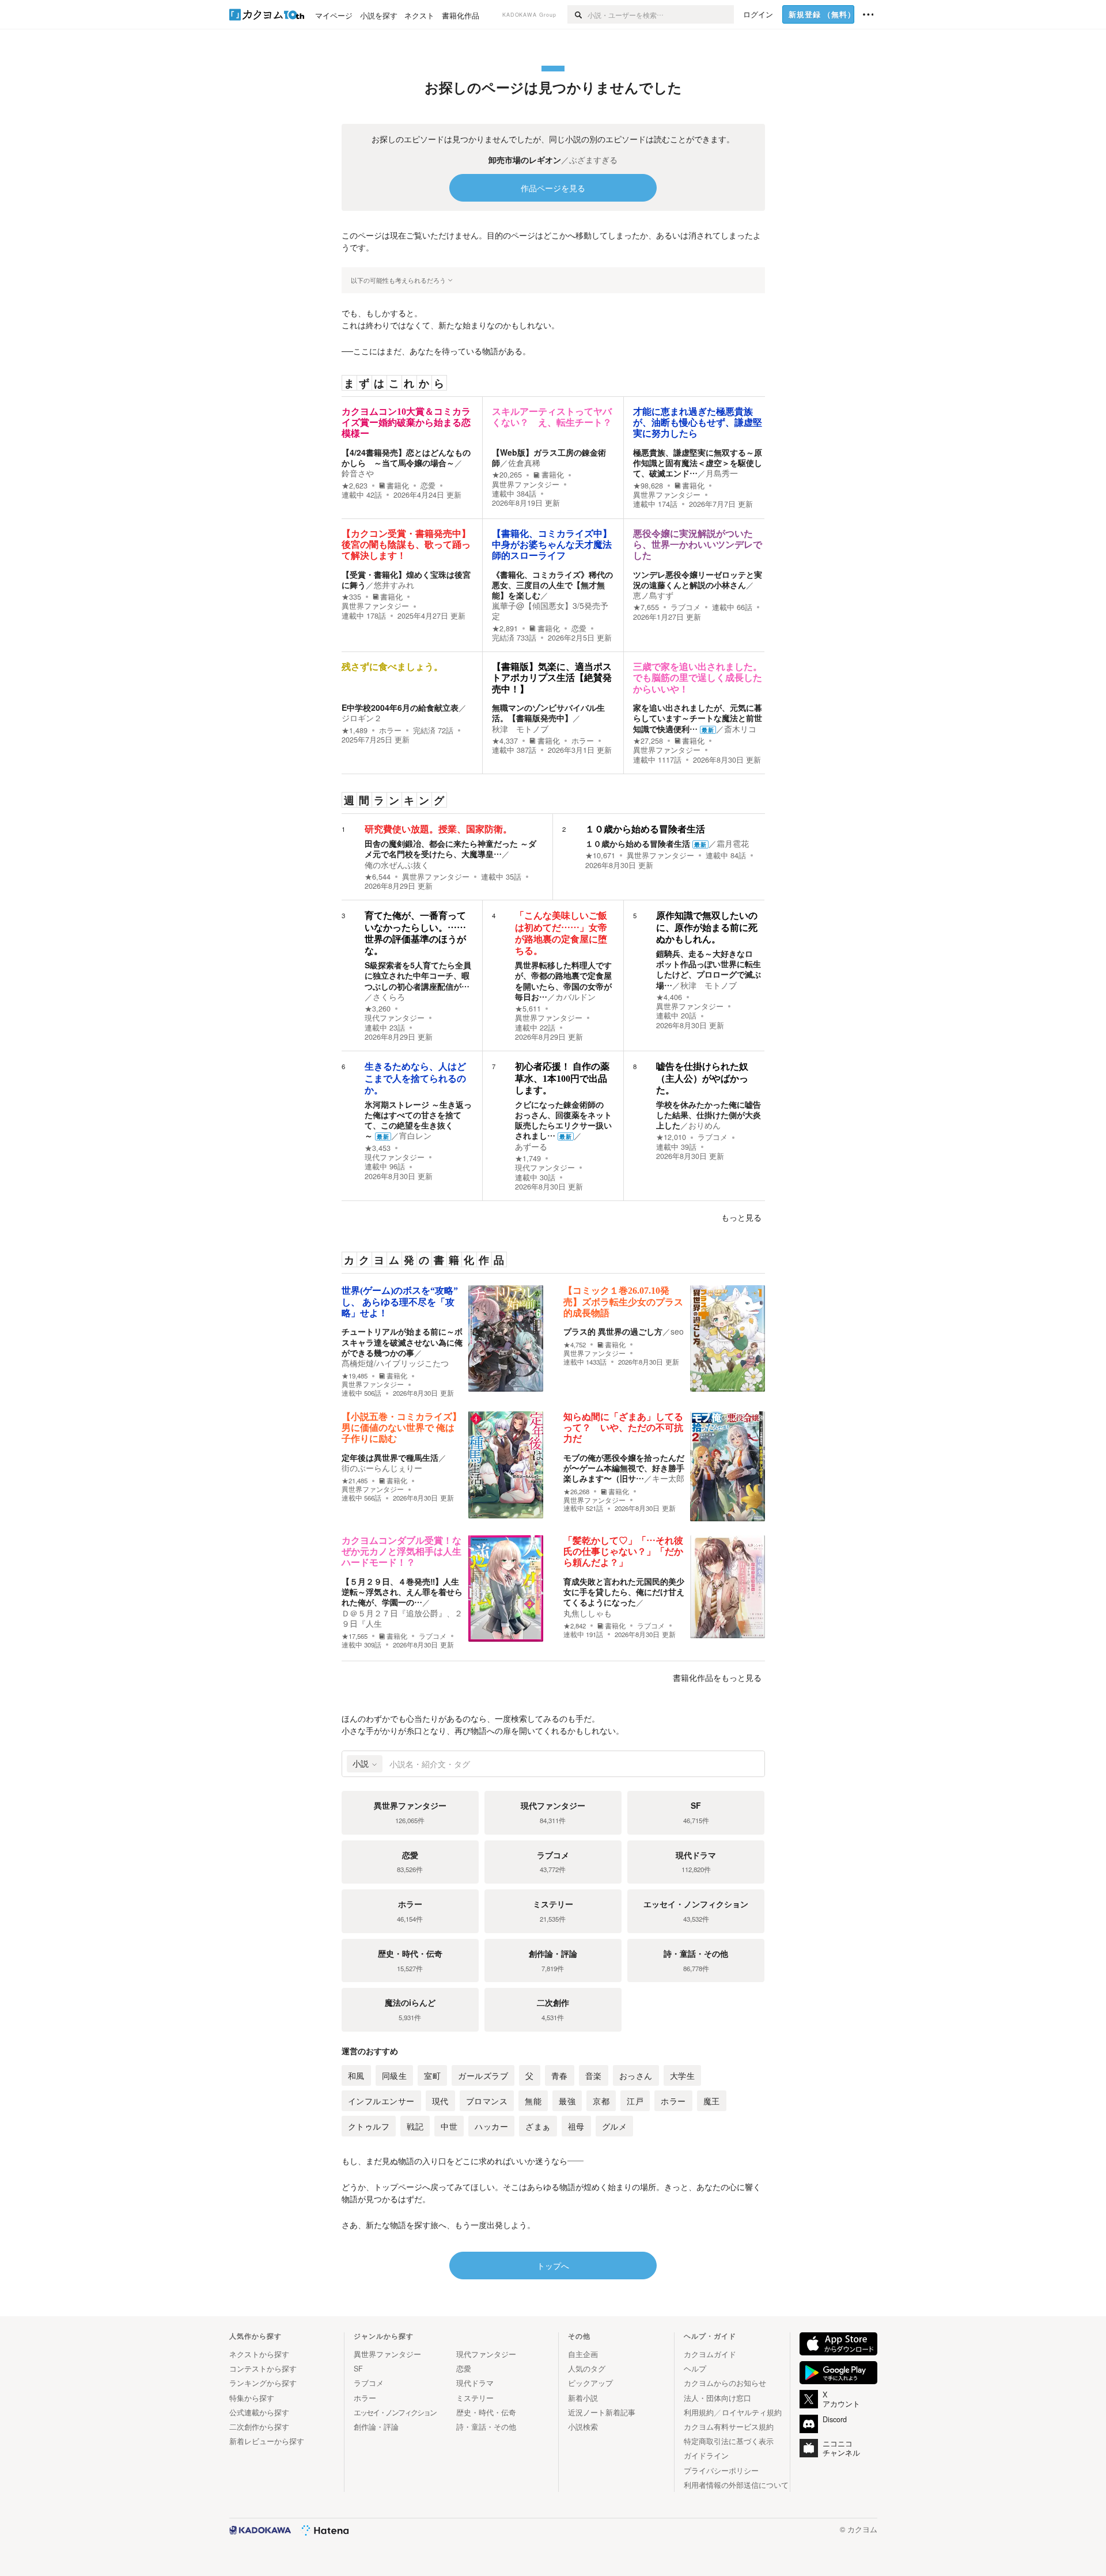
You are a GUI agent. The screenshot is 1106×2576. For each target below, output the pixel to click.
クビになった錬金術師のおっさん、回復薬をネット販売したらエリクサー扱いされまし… (563, 1120)
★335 (351, 597)
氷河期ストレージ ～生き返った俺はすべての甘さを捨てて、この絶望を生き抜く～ (418, 1120)
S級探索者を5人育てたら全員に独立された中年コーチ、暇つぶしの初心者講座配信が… (418, 975)
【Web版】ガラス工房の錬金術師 (549, 457)
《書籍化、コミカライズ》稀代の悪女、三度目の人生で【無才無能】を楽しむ (552, 585)
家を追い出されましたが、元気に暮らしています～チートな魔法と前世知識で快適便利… (698, 718)
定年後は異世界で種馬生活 (390, 1457)
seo (677, 1331)
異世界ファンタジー (526, 484)
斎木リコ (740, 729)
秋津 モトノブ (520, 729)
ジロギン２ (362, 718)
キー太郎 (668, 1478)
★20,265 (507, 475)
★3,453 (378, 1148)
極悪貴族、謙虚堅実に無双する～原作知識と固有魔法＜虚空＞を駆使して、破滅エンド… (698, 463)
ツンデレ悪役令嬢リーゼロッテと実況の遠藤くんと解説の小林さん (698, 579)
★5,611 (528, 1009)
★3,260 (378, 1009)
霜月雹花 (733, 843)
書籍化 (398, 486)
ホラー (390, 730)
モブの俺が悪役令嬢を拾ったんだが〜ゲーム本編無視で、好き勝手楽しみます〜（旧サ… (624, 1468)
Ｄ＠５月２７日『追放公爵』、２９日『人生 (402, 1618)
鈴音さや (358, 473)
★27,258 (648, 741)
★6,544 (378, 877)
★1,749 (528, 1158)
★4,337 (505, 741)
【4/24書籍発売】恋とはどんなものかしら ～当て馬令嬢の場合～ (406, 457)
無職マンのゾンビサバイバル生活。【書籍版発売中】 (548, 713)
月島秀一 (722, 473)
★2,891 (505, 628)
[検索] (577, 14)
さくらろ (389, 997)
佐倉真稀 (524, 463)
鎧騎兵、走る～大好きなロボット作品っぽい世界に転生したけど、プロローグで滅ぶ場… (709, 969)
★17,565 (355, 1636)
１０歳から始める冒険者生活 (645, 829)
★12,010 (671, 1137)
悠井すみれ (394, 585)
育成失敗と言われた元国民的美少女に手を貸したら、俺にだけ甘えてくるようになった (624, 1592)
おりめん (704, 1125)
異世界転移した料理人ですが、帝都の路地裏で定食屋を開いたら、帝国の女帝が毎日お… (563, 981)
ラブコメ (685, 607)
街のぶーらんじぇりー (382, 1468)
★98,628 (648, 486)
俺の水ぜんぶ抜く (397, 865)
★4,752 (575, 1345)
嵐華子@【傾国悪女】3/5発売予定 (550, 611)
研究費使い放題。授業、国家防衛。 (438, 829)
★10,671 (600, 855)
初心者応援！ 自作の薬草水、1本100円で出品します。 (562, 1078)
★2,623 (355, 486)
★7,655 (646, 607)
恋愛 (428, 486)
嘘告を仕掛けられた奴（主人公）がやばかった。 (702, 1078)
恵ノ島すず (653, 595)
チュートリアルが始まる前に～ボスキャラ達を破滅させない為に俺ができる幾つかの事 (402, 1342)
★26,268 (576, 1492)
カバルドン (575, 997)
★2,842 (575, 1626)
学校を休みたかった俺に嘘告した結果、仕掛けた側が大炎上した (709, 1115)
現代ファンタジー (395, 1018)
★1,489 (355, 730)
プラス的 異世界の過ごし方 (613, 1331)
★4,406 (669, 997)
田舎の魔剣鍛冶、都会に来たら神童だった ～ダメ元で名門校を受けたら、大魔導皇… (450, 848)
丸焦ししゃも (588, 1613)
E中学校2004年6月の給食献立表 (400, 707)
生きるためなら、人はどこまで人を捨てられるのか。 (415, 1078)
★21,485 (355, 1481)
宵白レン (415, 1135)
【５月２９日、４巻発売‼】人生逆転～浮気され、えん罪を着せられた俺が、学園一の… (402, 1592)
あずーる (531, 1146)
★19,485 (355, 1376)
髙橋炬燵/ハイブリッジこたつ (395, 1363)
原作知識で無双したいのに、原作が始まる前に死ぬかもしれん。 (707, 927)
